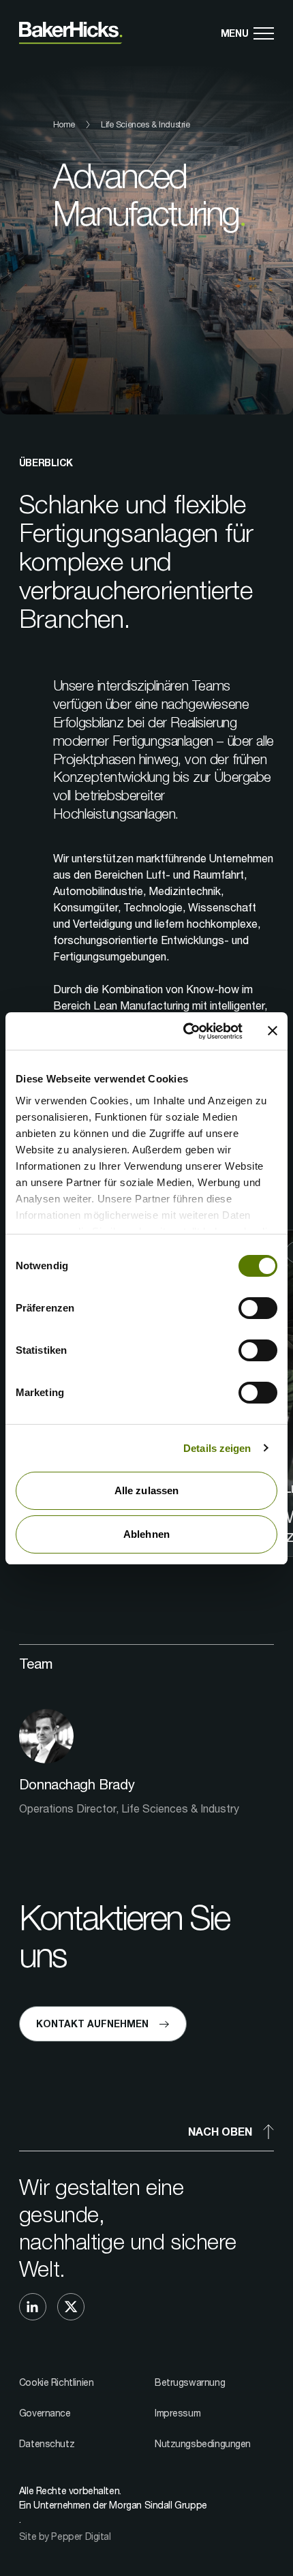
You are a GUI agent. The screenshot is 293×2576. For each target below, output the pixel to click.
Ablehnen (146, 1534)
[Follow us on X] (71, 2307)
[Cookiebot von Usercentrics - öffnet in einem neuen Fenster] (184, 1031)
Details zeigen (217, 1448)
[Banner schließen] (273, 1031)
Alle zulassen (146, 1490)
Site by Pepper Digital (65, 2536)
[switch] (258, 1308)
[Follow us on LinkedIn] (33, 2307)
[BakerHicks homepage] (71, 33)
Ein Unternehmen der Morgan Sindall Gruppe (113, 2505)
